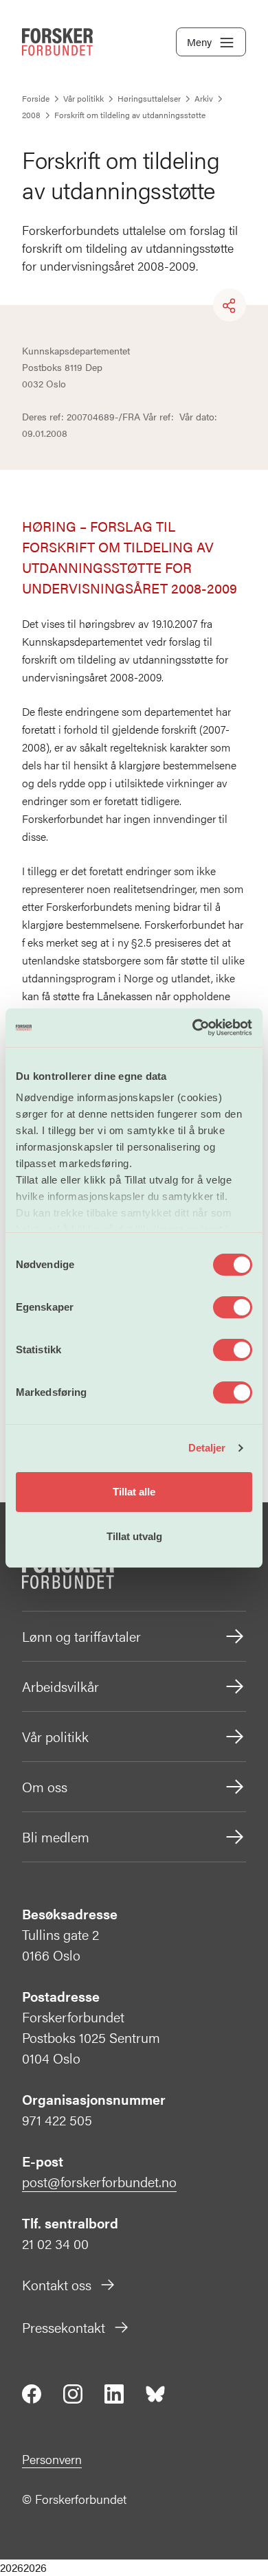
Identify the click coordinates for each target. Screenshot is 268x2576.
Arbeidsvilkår (60, 1686)
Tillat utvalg (134, 1536)
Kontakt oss (57, 2284)
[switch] (233, 1307)
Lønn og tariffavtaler (81, 1636)
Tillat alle (134, 1492)
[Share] (230, 306)
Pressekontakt (64, 2327)
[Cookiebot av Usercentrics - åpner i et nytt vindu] (193, 1028)
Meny (199, 42)
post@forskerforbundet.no (99, 2181)
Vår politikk (55, 1736)
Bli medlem (56, 1837)
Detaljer (207, 1448)
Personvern (52, 2459)
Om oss (45, 1786)
